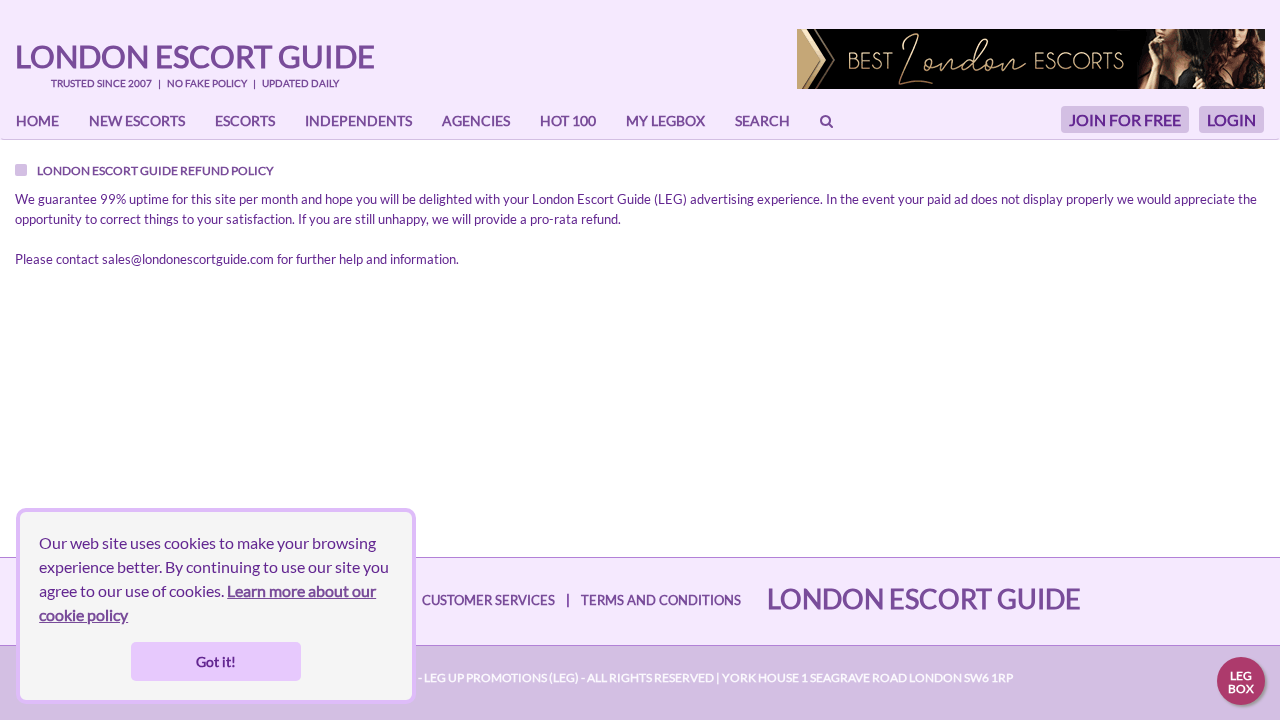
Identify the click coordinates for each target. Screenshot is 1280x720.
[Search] (826, 121)
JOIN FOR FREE (1125, 119)
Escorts (245, 120)
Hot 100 (568, 120)
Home (37, 120)
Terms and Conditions (661, 600)
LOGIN (1231, 119)
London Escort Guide (195, 56)
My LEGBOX (665, 120)
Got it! (216, 661)
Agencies (476, 120)
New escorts (137, 120)
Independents (358, 120)
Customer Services (488, 600)
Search (762, 120)
